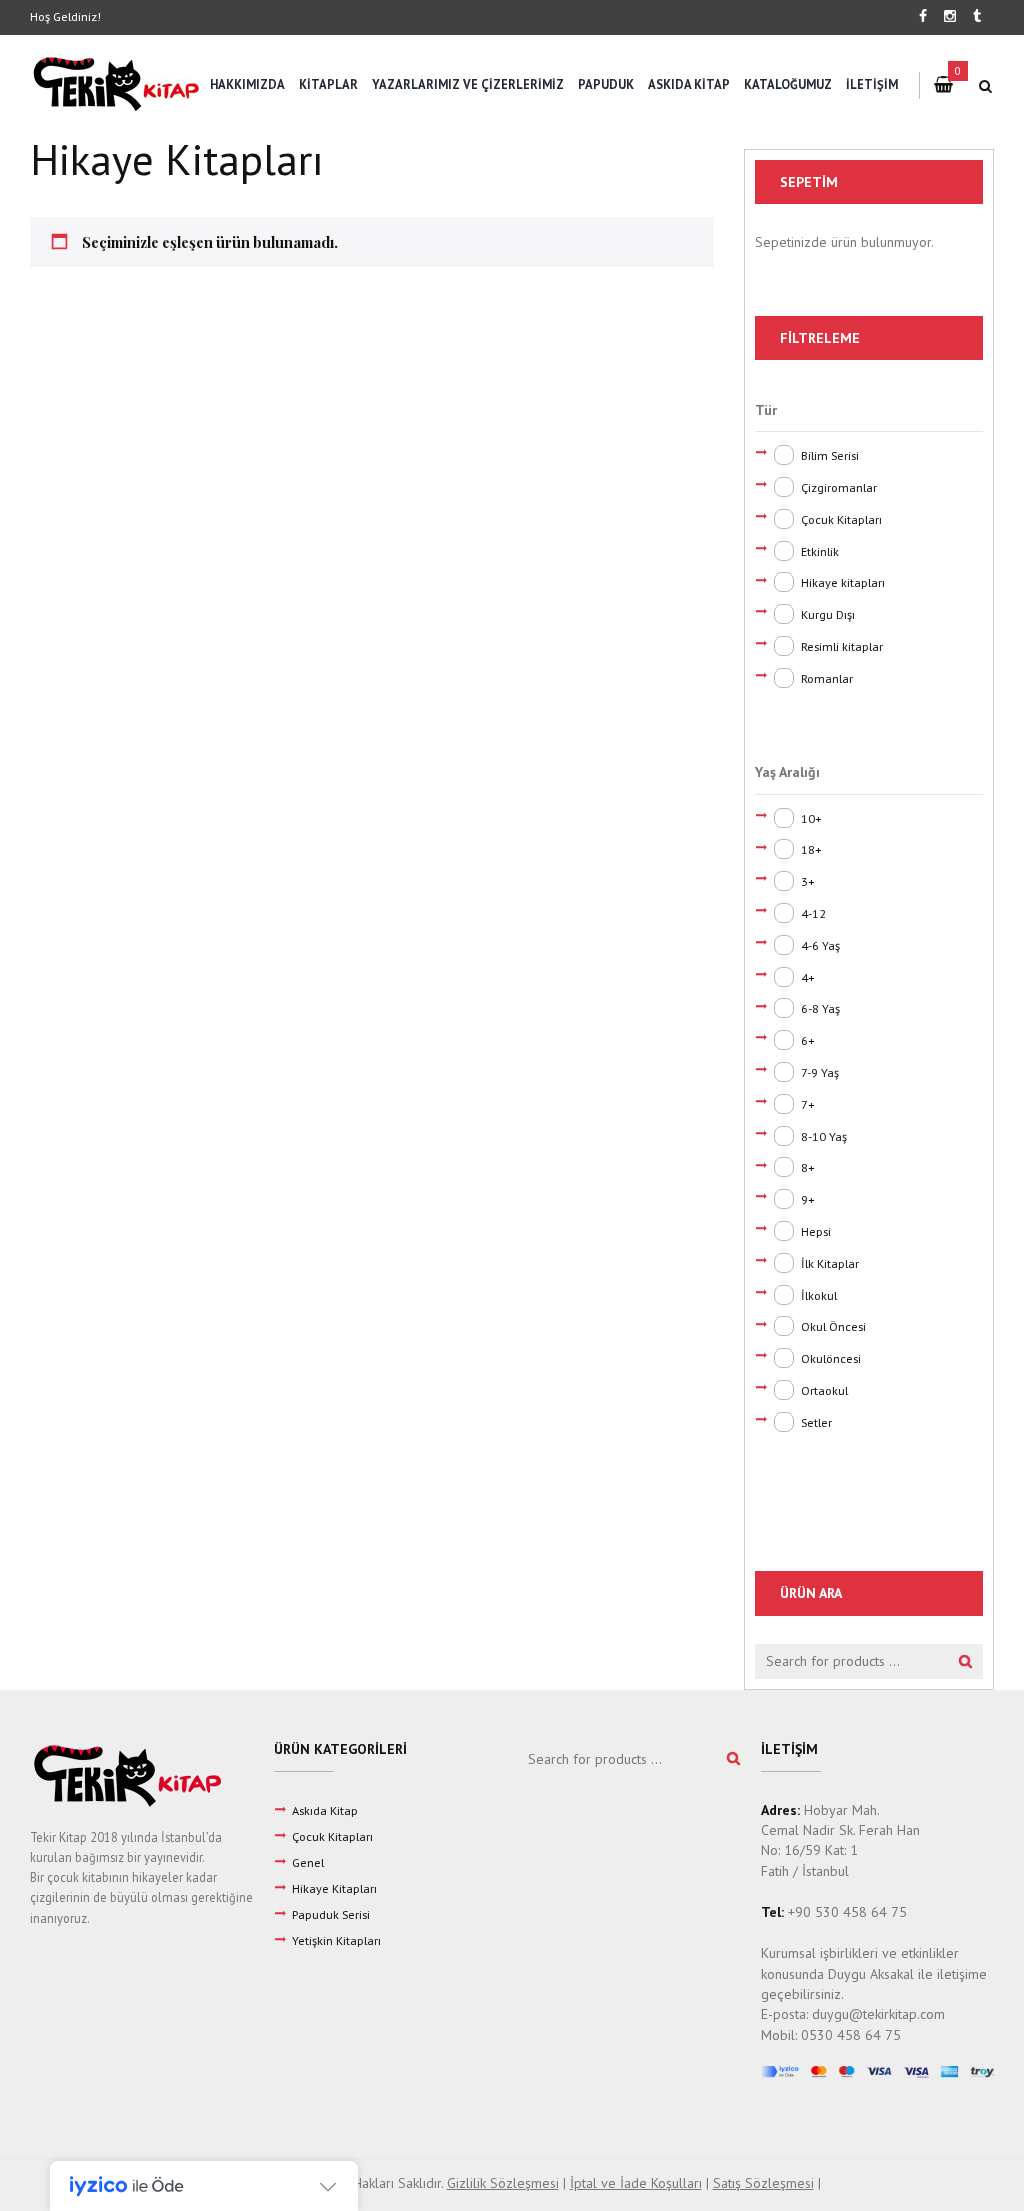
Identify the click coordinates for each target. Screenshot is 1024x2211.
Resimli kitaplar (842, 646)
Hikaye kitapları (843, 582)
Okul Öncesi (833, 1326)
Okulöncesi (831, 1358)
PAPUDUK (606, 84)
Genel (308, 1862)
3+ (808, 881)
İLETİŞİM (872, 84)
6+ (808, 1040)
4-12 (813, 913)
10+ (811, 818)
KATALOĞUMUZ (788, 84)
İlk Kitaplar (830, 1263)
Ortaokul (824, 1390)
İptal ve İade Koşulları (636, 2183)
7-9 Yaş (820, 1072)
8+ (808, 1167)
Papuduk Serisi (331, 1914)
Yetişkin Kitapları (336, 1940)
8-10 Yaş (824, 1136)
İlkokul (819, 1295)
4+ (808, 977)
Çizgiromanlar (839, 487)
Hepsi (816, 1231)
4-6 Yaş (820, 945)
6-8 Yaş (820, 1008)
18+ (811, 849)
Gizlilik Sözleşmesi (503, 2183)
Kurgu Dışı (828, 614)
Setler (816, 1422)
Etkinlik (820, 551)
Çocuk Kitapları (841, 519)
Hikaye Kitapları (334, 1888)
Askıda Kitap (325, 1810)
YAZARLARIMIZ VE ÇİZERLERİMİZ (468, 84)
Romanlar (827, 678)
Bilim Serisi (830, 455)
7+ (808, 1104)
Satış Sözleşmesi (763, 2183)
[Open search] (986, 86)
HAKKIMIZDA (247, 84)
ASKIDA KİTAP (689, 84)
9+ (808, 1199)
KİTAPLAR (328, 84)
